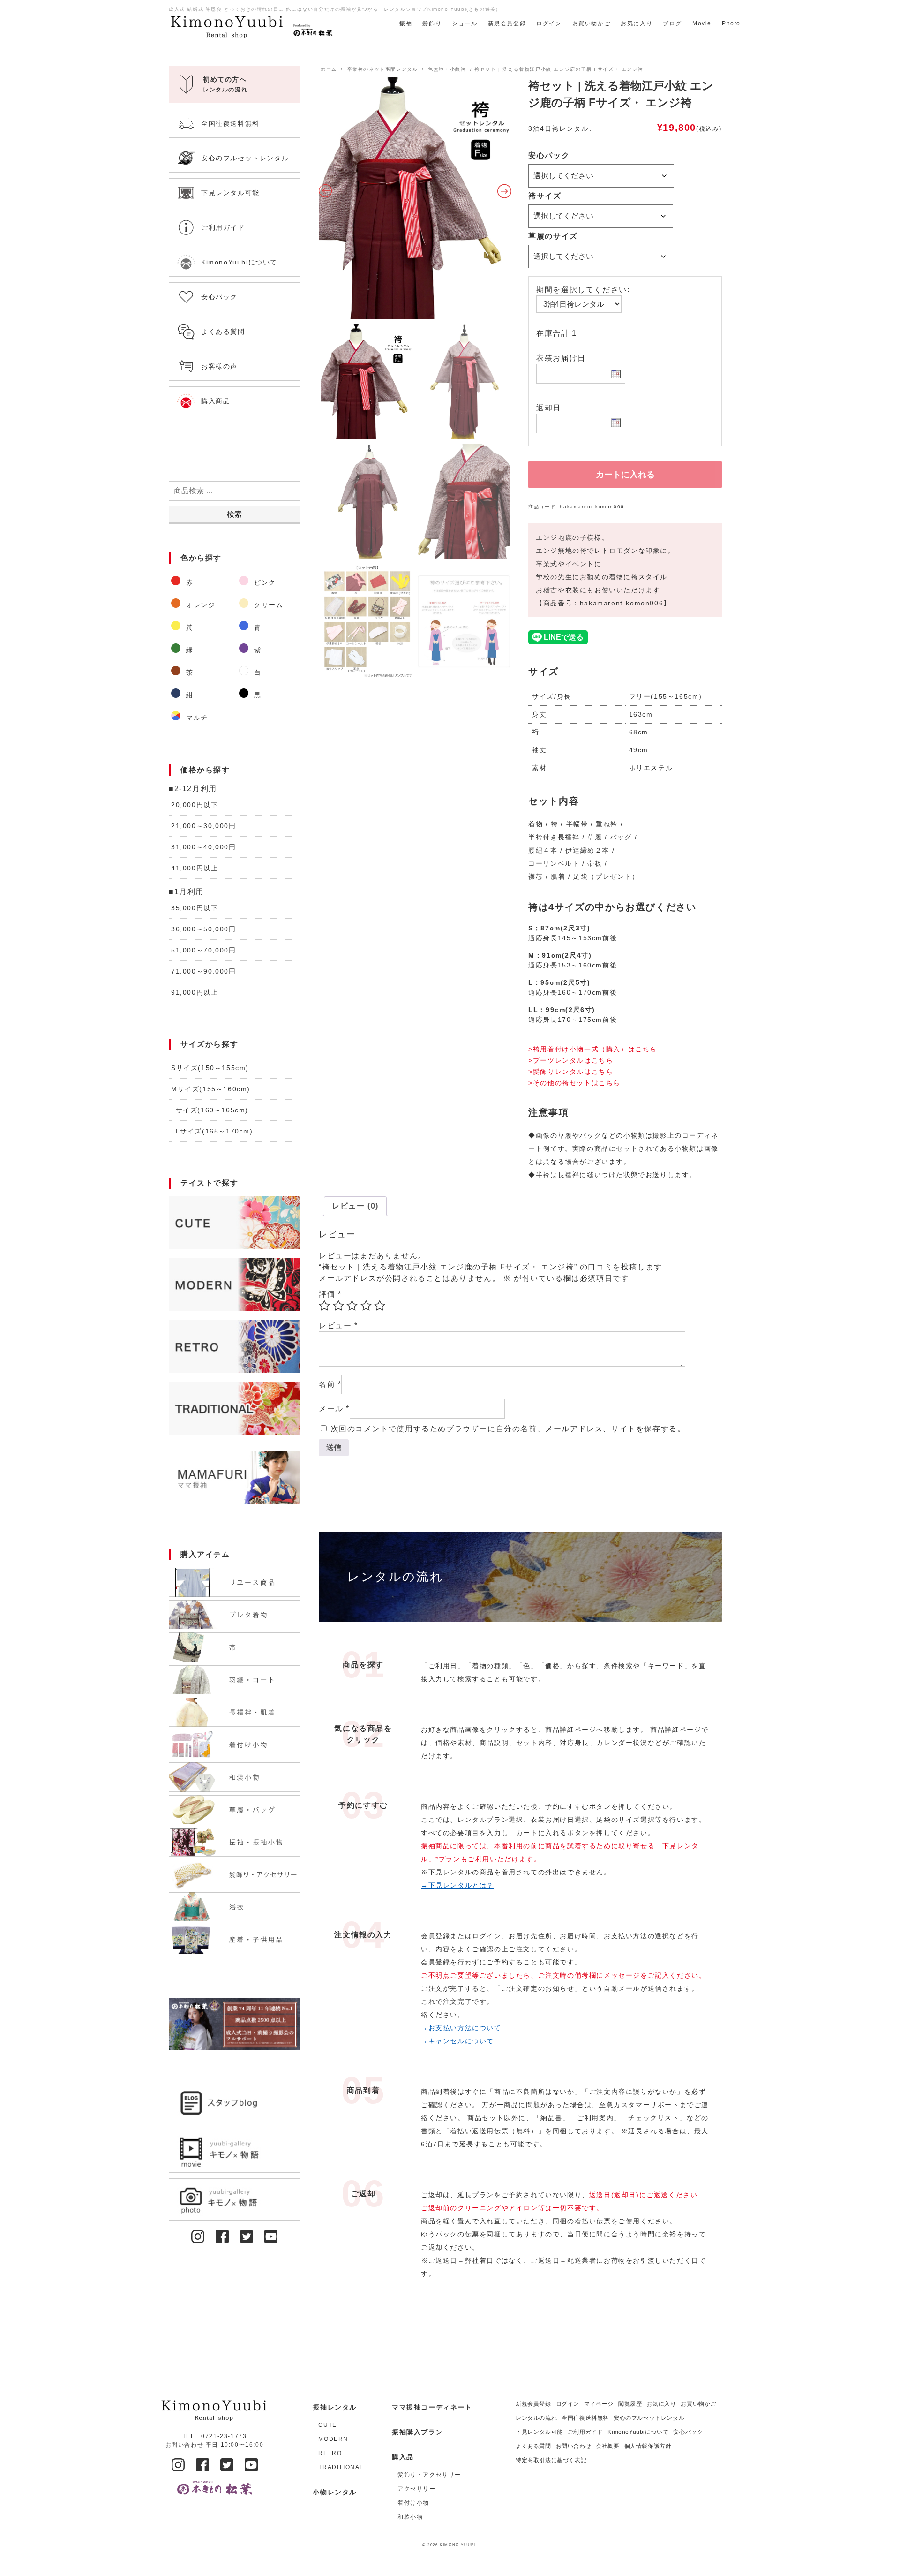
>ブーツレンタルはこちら (571, 1060)
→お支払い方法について (461, 2028)
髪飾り (432, 23)
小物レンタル (335, 2492)
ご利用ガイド (585, 2432)
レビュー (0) (355, 1206)
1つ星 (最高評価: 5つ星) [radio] (324, 1306)
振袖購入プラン (417, 2432)
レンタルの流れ (536, 2418)
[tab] (355, 1206)
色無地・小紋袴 (447, 69)
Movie (702, 23)
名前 (330, 1384)
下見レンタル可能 (539, 2432)
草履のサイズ (553, 236)
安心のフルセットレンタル (649, 2418)
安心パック (549, 155)
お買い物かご (592, 23)
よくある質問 (533, 2446)
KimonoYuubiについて (638, 2432)
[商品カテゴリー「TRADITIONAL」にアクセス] (234, 1408)
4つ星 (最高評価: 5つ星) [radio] (366, 1306)
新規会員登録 (507, 23)
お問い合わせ (574, 2446)
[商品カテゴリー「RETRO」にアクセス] (234, 1346)
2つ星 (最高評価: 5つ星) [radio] (338, 1306)
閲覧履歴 (630, 2404)
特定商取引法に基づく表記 (551, 2460)
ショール (465, 23)
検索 (234, 514)
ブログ (672, 23)
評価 (330, 1294)
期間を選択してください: (583, 290)
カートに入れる (625, 475)
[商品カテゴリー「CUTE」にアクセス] (234, 1223)
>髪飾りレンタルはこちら (571, 1072)
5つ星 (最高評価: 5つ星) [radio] (380, 1306)
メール (334, 1409)
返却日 (549, 408)
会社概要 (607, 2446)
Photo (731, 23)
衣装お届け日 (561, 358)
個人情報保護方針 (648, 2446)
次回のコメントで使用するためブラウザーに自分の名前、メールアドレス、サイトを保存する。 (508, 1429)
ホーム (329, 69)
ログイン (549, 23)
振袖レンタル (335, 2407)
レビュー (338, 1326)
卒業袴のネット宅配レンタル (383, 69)
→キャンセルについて (457, 2041)
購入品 (403, 2457)
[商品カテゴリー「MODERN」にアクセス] (234, 1284)
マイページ (599, 2404)
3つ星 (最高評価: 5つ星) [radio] (352, 1306)
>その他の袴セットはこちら (574, 1083)
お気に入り (637, 23)
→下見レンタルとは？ (457, 1885)
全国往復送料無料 (585, 2418)
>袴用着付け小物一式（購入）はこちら (593, 1049)
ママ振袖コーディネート (432, 2407)
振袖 (406, 23)
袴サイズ (545, 196)
